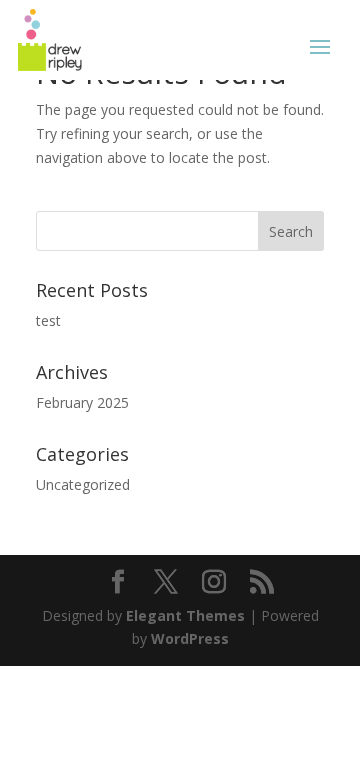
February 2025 (82, 402)
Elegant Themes (185, 615)
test (48, 320)
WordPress (190, 638)
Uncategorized (83, 484)
